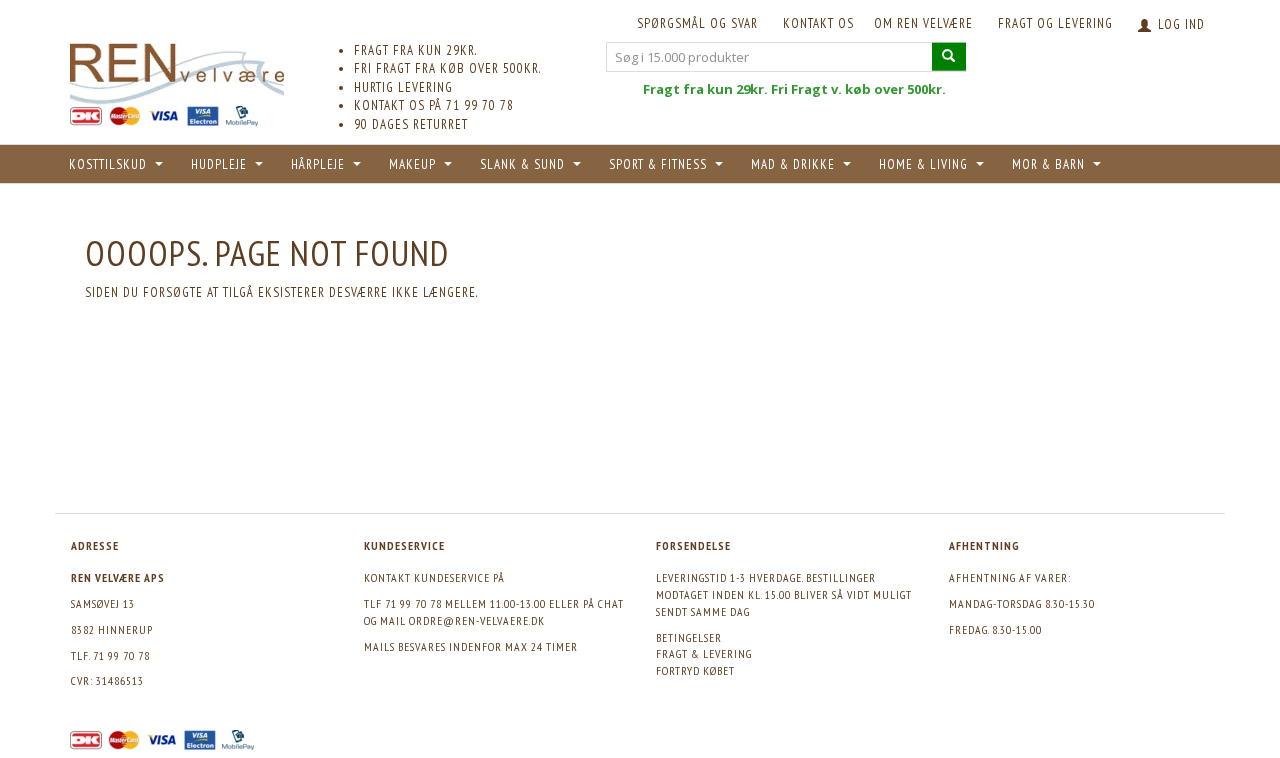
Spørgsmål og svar (697, 23)
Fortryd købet (695, 670)
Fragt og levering (1055, 23)
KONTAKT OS (818, 23)
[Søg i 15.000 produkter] (949, 56)
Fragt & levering (704, 653)
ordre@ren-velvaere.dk (477, 620)
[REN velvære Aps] (177, 69)
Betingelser (689, 637)
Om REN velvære (923, 23)
